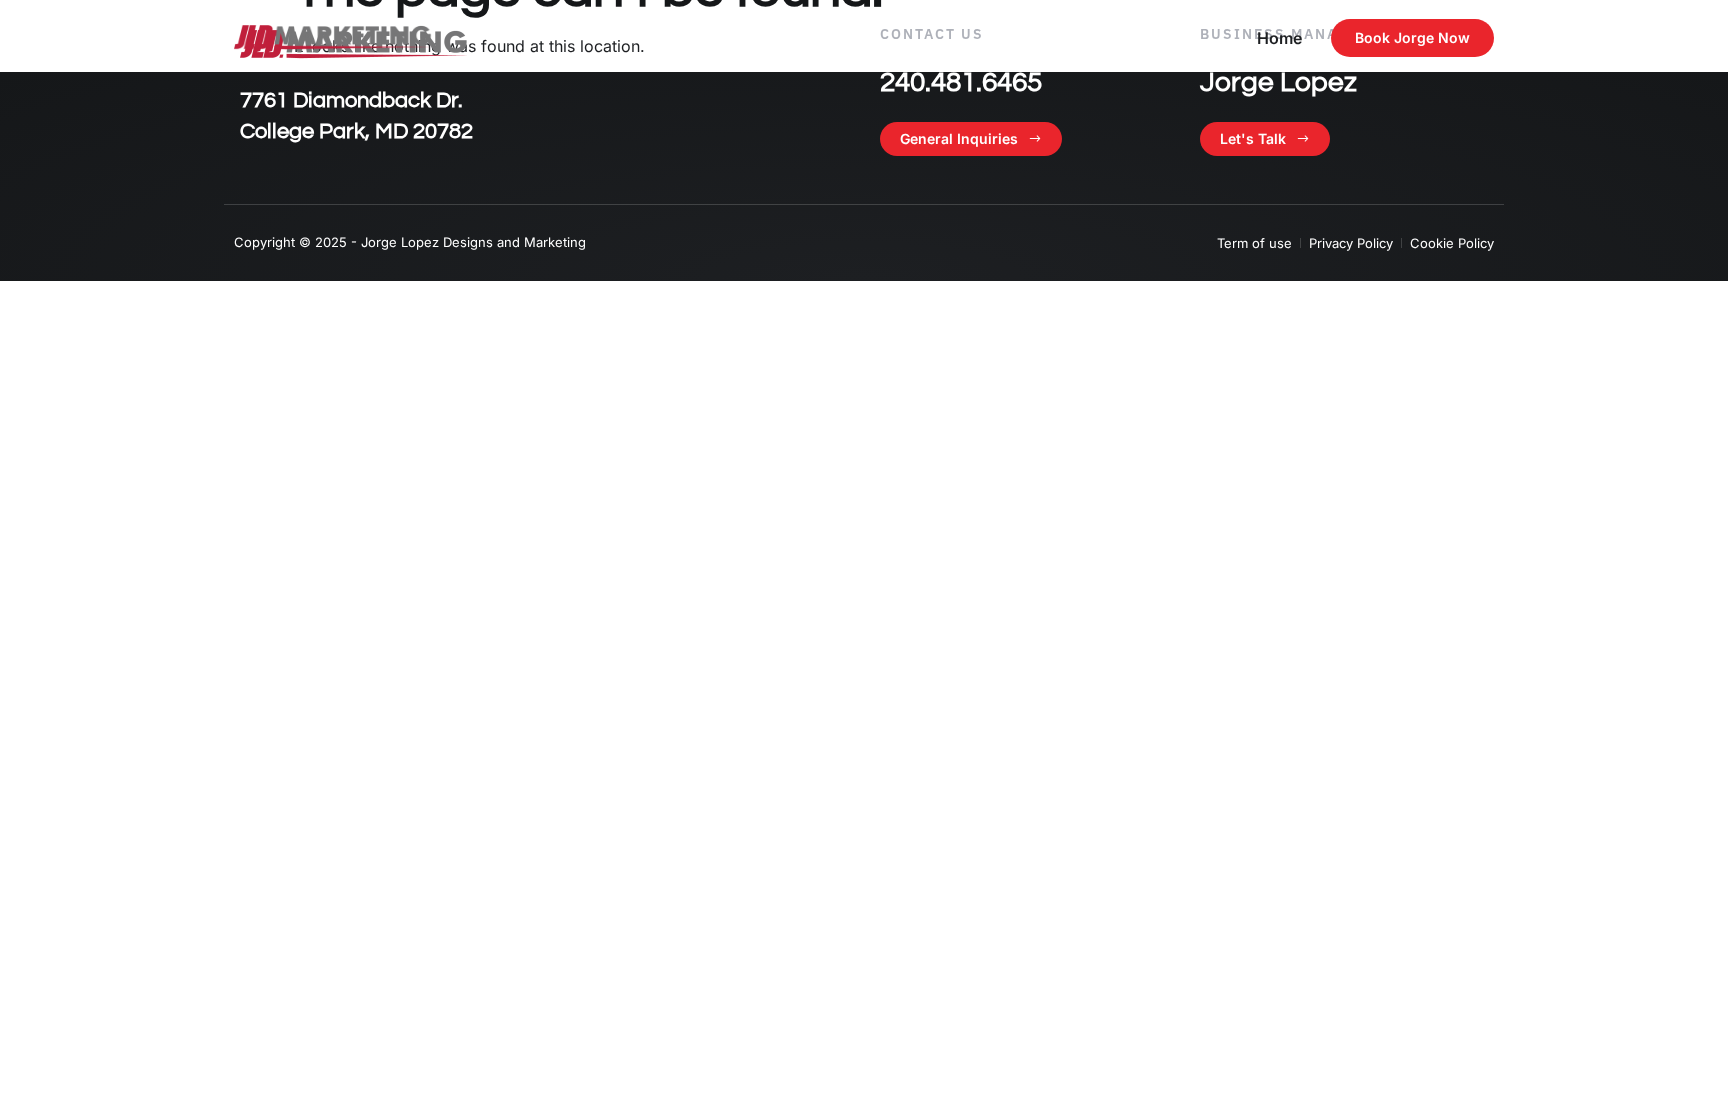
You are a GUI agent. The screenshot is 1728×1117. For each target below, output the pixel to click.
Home (1279, 38)
